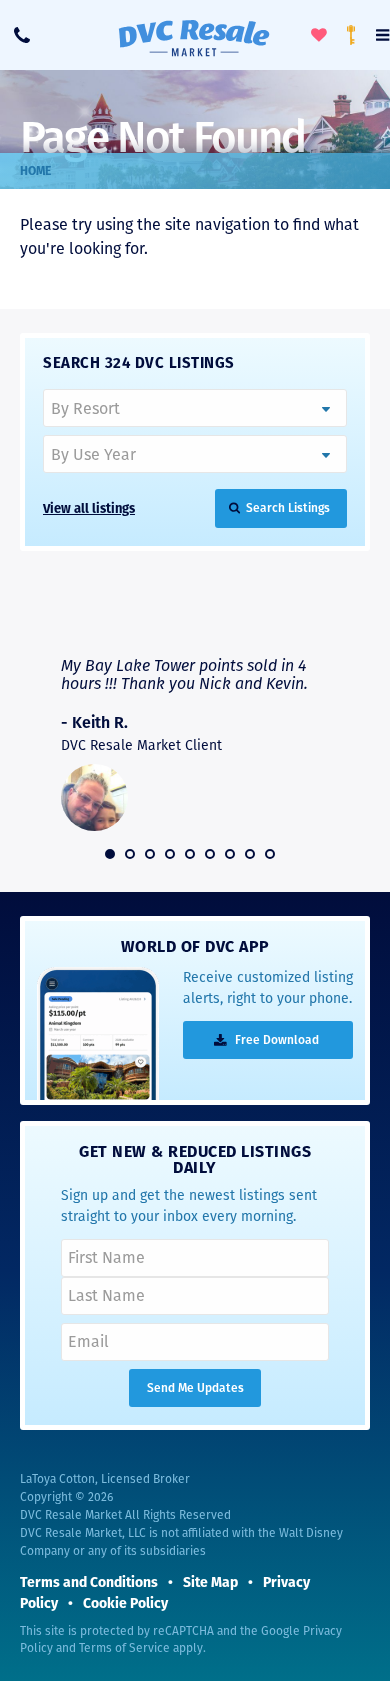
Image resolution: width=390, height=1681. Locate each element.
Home (35, 171)
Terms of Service (124, 1648)
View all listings (89, 508)
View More (282, 617)
